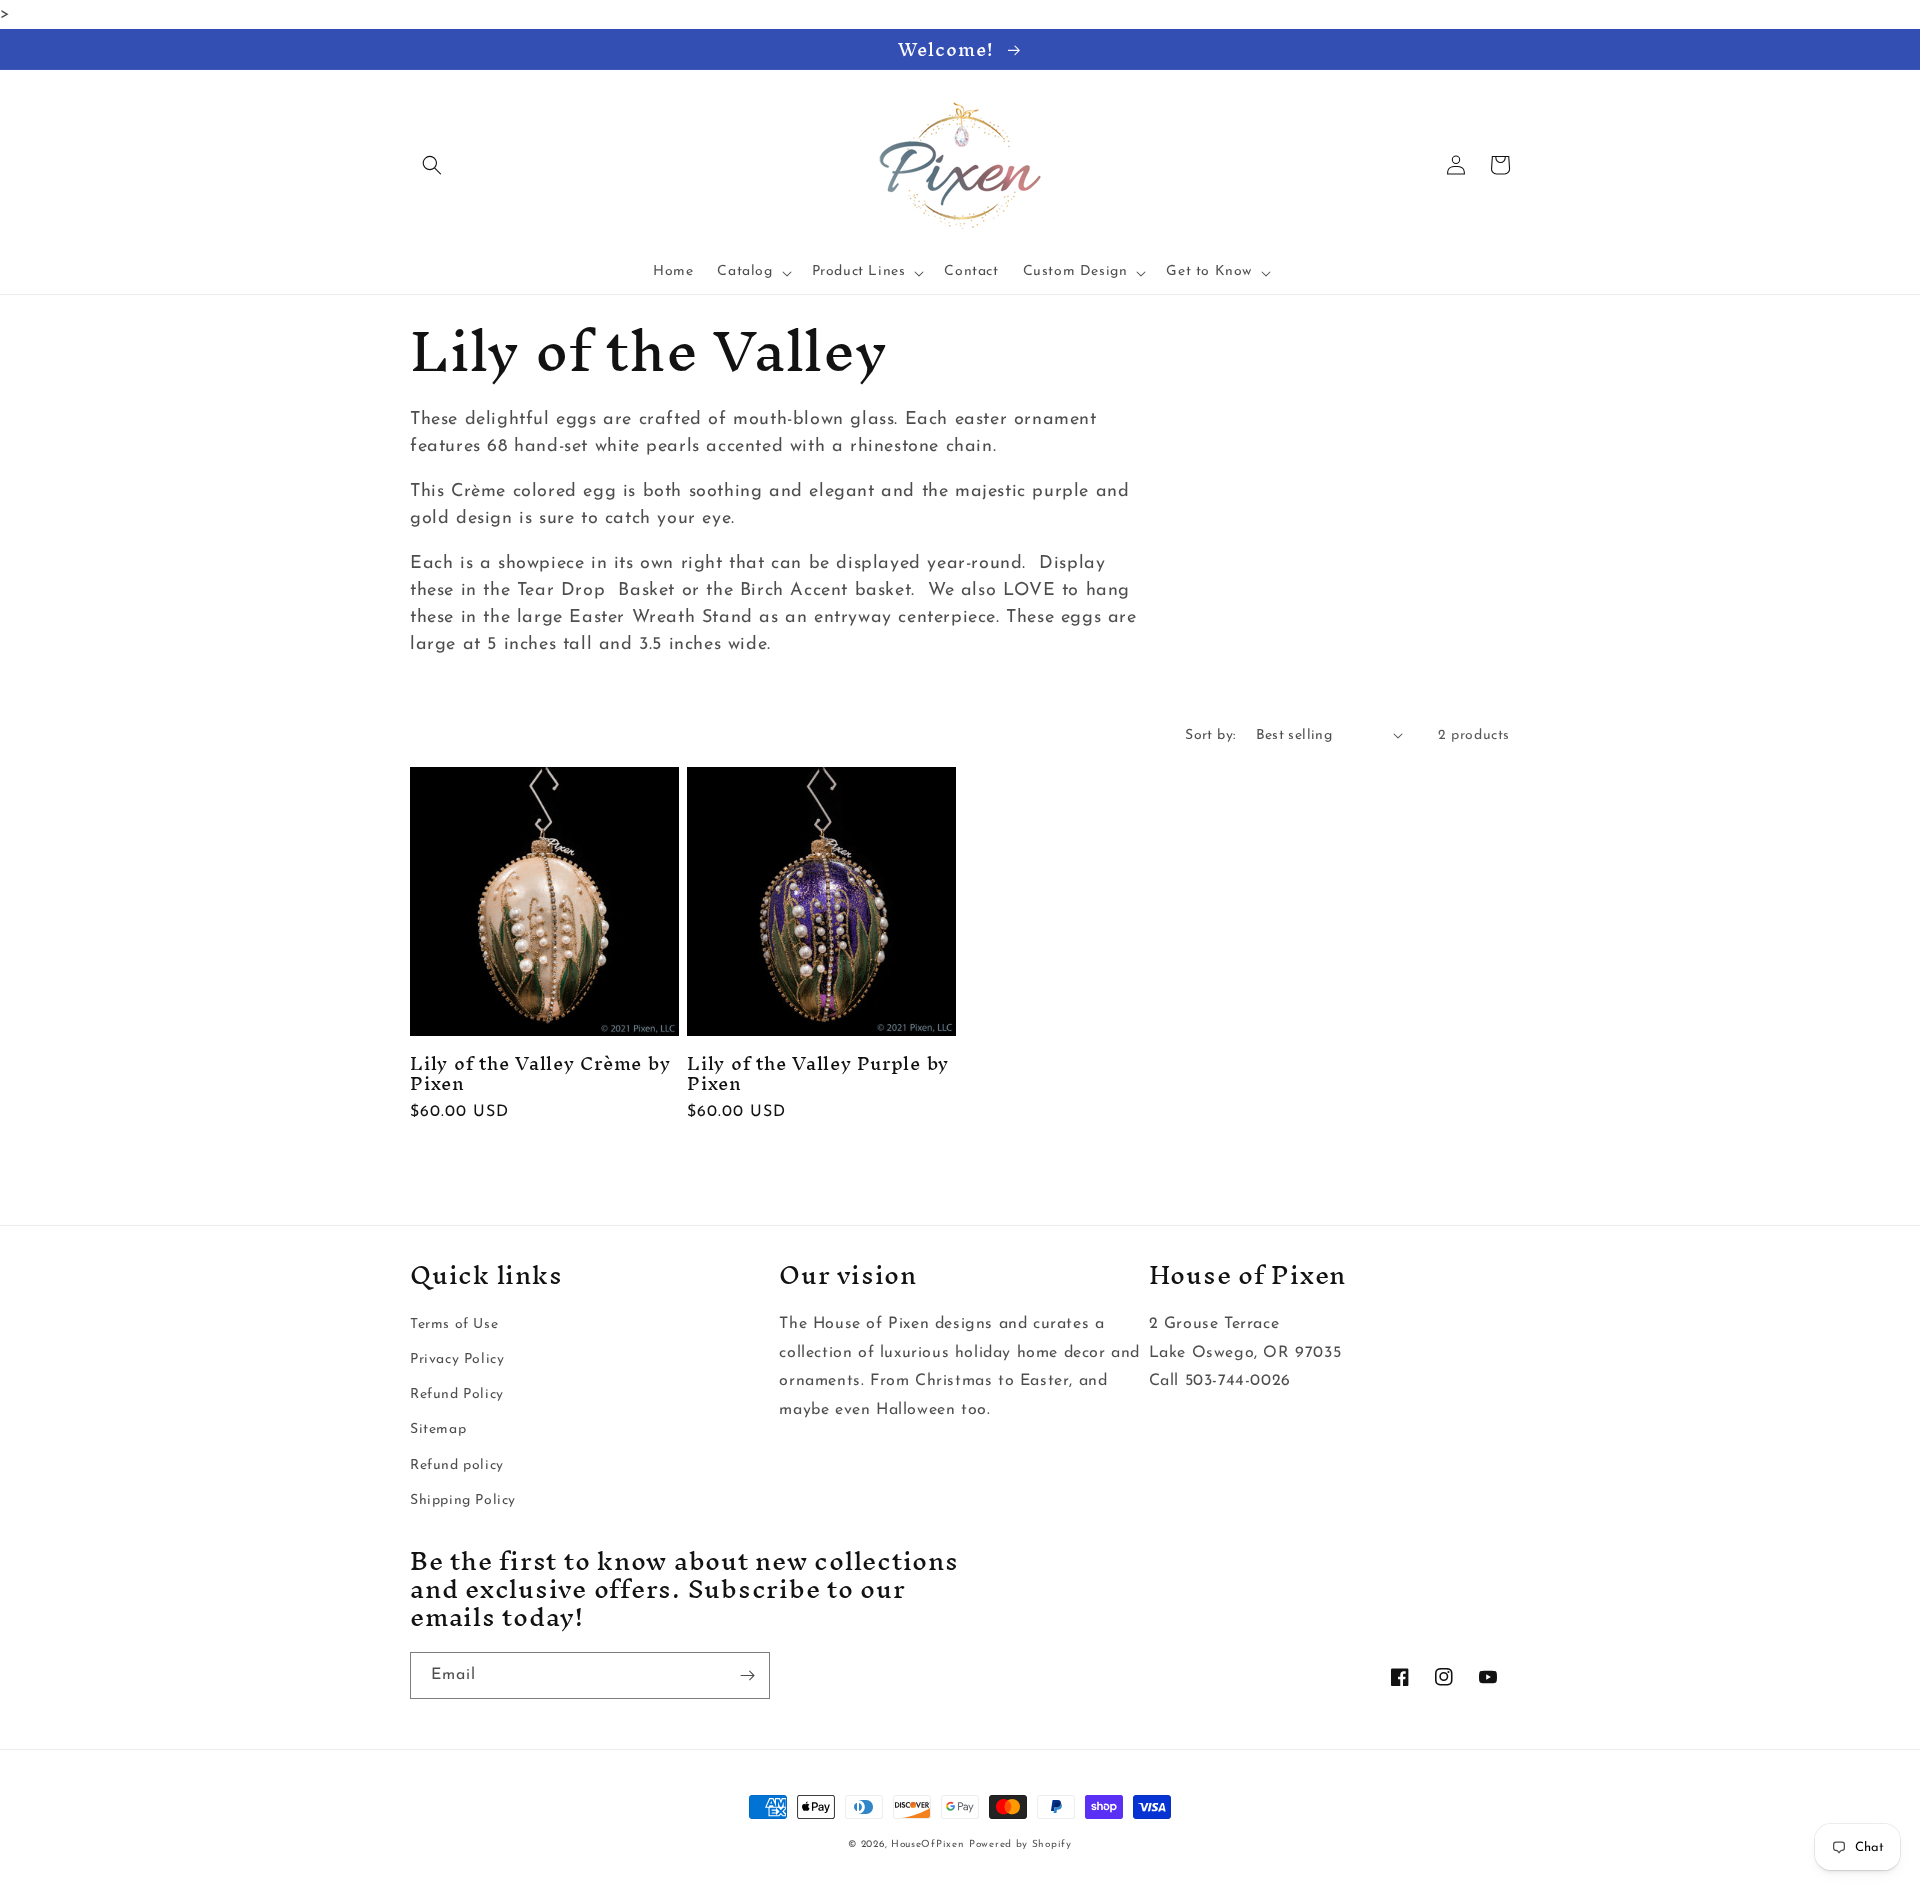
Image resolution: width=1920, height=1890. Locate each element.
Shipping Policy (463, 1500)
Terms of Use (454, 1324)
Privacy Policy (457, 1359)
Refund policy (457, 1465)
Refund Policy (457, 1394)
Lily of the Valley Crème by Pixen (540, 1073)
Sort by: (1210, 735)
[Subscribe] (747, 1675)
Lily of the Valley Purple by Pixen (818, 1073)
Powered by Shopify (1020, 1844)
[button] (432, 165)
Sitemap (438, 1429)
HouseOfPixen (927, 1844)
